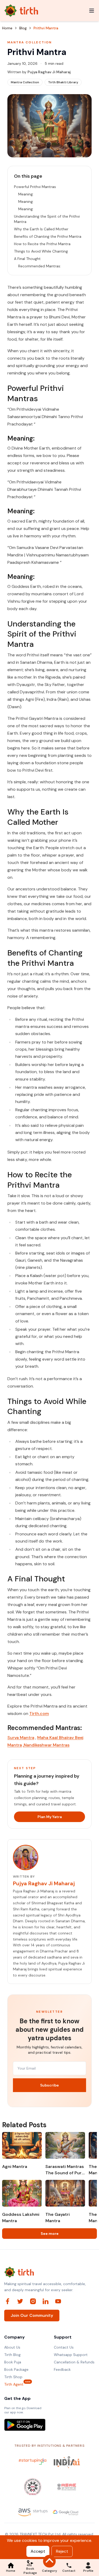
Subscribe (49, 2085)
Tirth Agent (14, 2384)
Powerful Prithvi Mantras (35, 187)
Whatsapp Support (71, 2355)
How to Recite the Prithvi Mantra (42, 244)
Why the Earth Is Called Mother (41, 229)
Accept (38, 2551)
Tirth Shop (13, 2377)
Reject (62, 2551)
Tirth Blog (12, 2355)
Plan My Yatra (50, 1817)
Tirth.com (39, 1713)
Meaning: (26, 194)
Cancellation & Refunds (74, 2362)
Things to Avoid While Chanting (41, 251)
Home (7, 28)
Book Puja (13, 2362)
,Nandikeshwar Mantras (46, 1745)
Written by (39, 72)
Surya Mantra (21, 1738)
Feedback (62, 2369)
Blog (23, 28)
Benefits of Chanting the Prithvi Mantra (48, 236)
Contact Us (64, 2347)
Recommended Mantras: (40, 266)
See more (50, 2234)
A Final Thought (27, 259)
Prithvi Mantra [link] (46, 28)
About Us (12, 2347)
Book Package (16, 2369)
